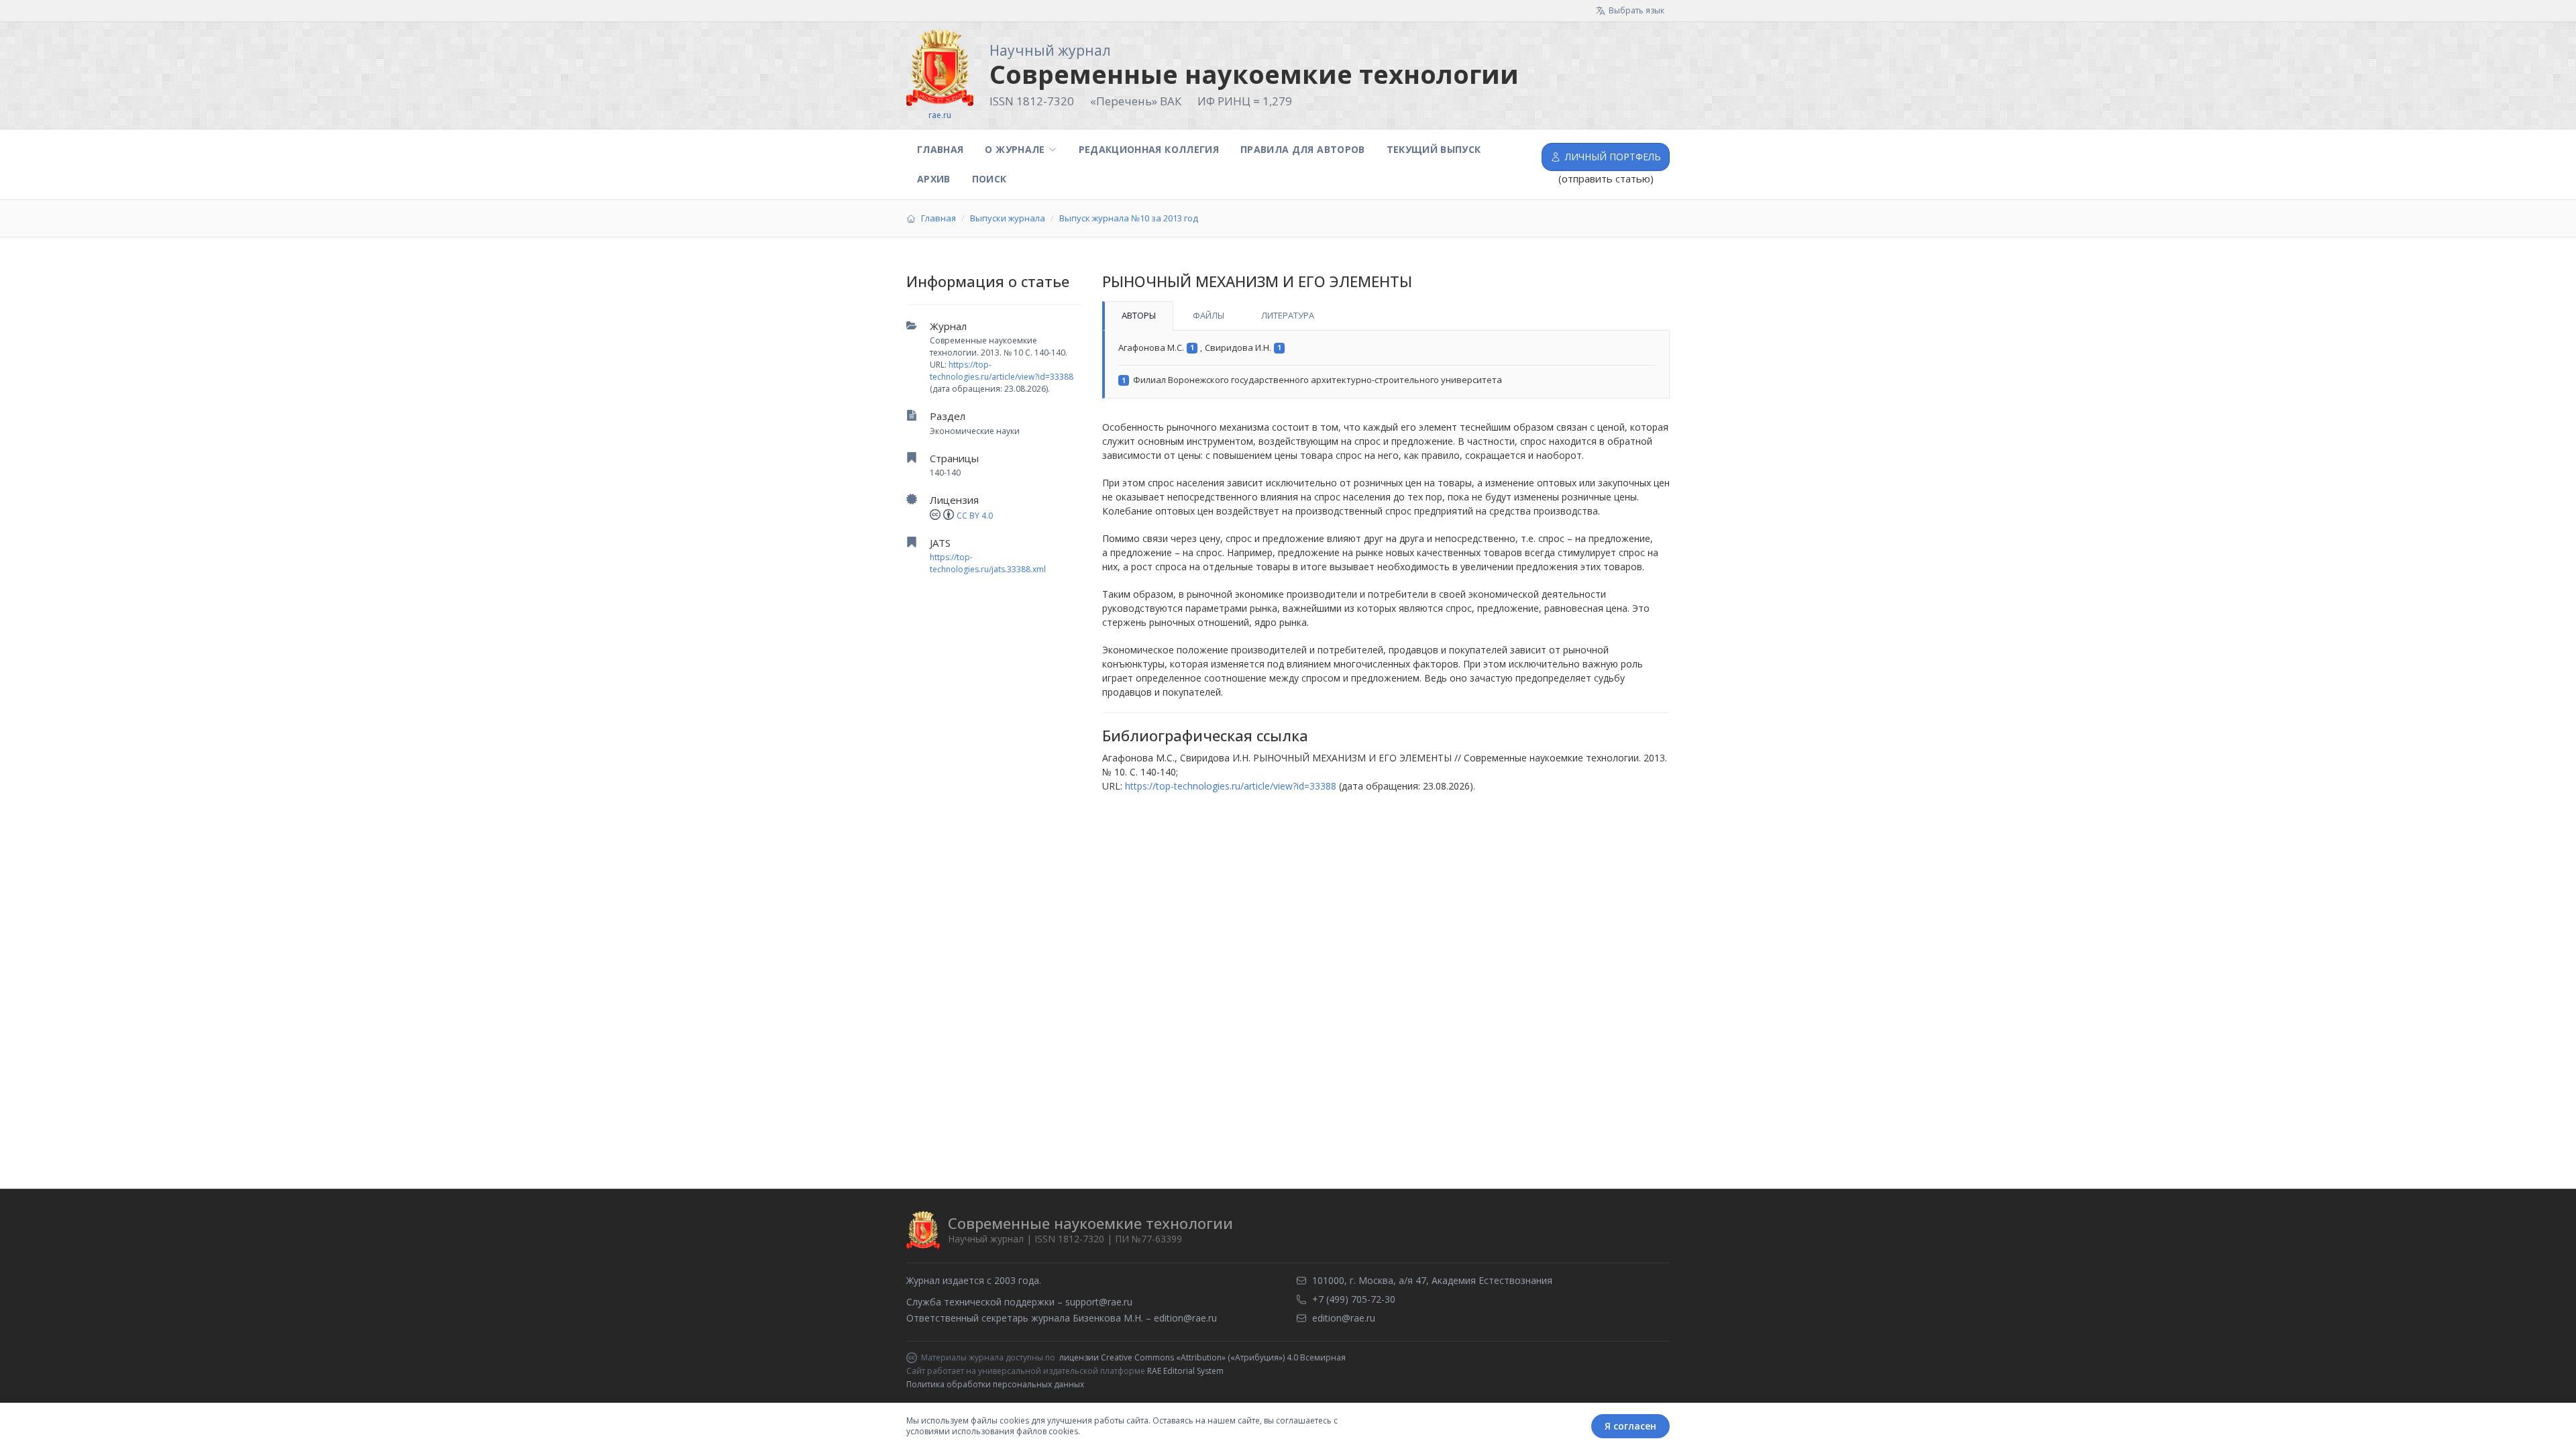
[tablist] (1386, 316)
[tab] (1138, 316)
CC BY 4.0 (975, 516)
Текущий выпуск (1434, 149)
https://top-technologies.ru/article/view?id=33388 (1002, 371)
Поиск (989, 179)
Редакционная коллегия (1149, 149)
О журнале (1015, 149)
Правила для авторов (1303, 149)
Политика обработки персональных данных (995, 1384)
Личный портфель (1613, 157)
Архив (934, 179)
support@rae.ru (1099, 1302)
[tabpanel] (1386, 365)
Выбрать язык (1636, 10)
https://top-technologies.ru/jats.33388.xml (988, 563)
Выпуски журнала (1008, 218)
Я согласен (1630, 1426)
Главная (940, 149)
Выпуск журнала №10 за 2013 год (1129, 218)
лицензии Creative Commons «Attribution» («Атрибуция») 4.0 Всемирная (1202, 1358)
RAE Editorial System (1185, 1371)
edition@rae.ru (1185, 1318)
